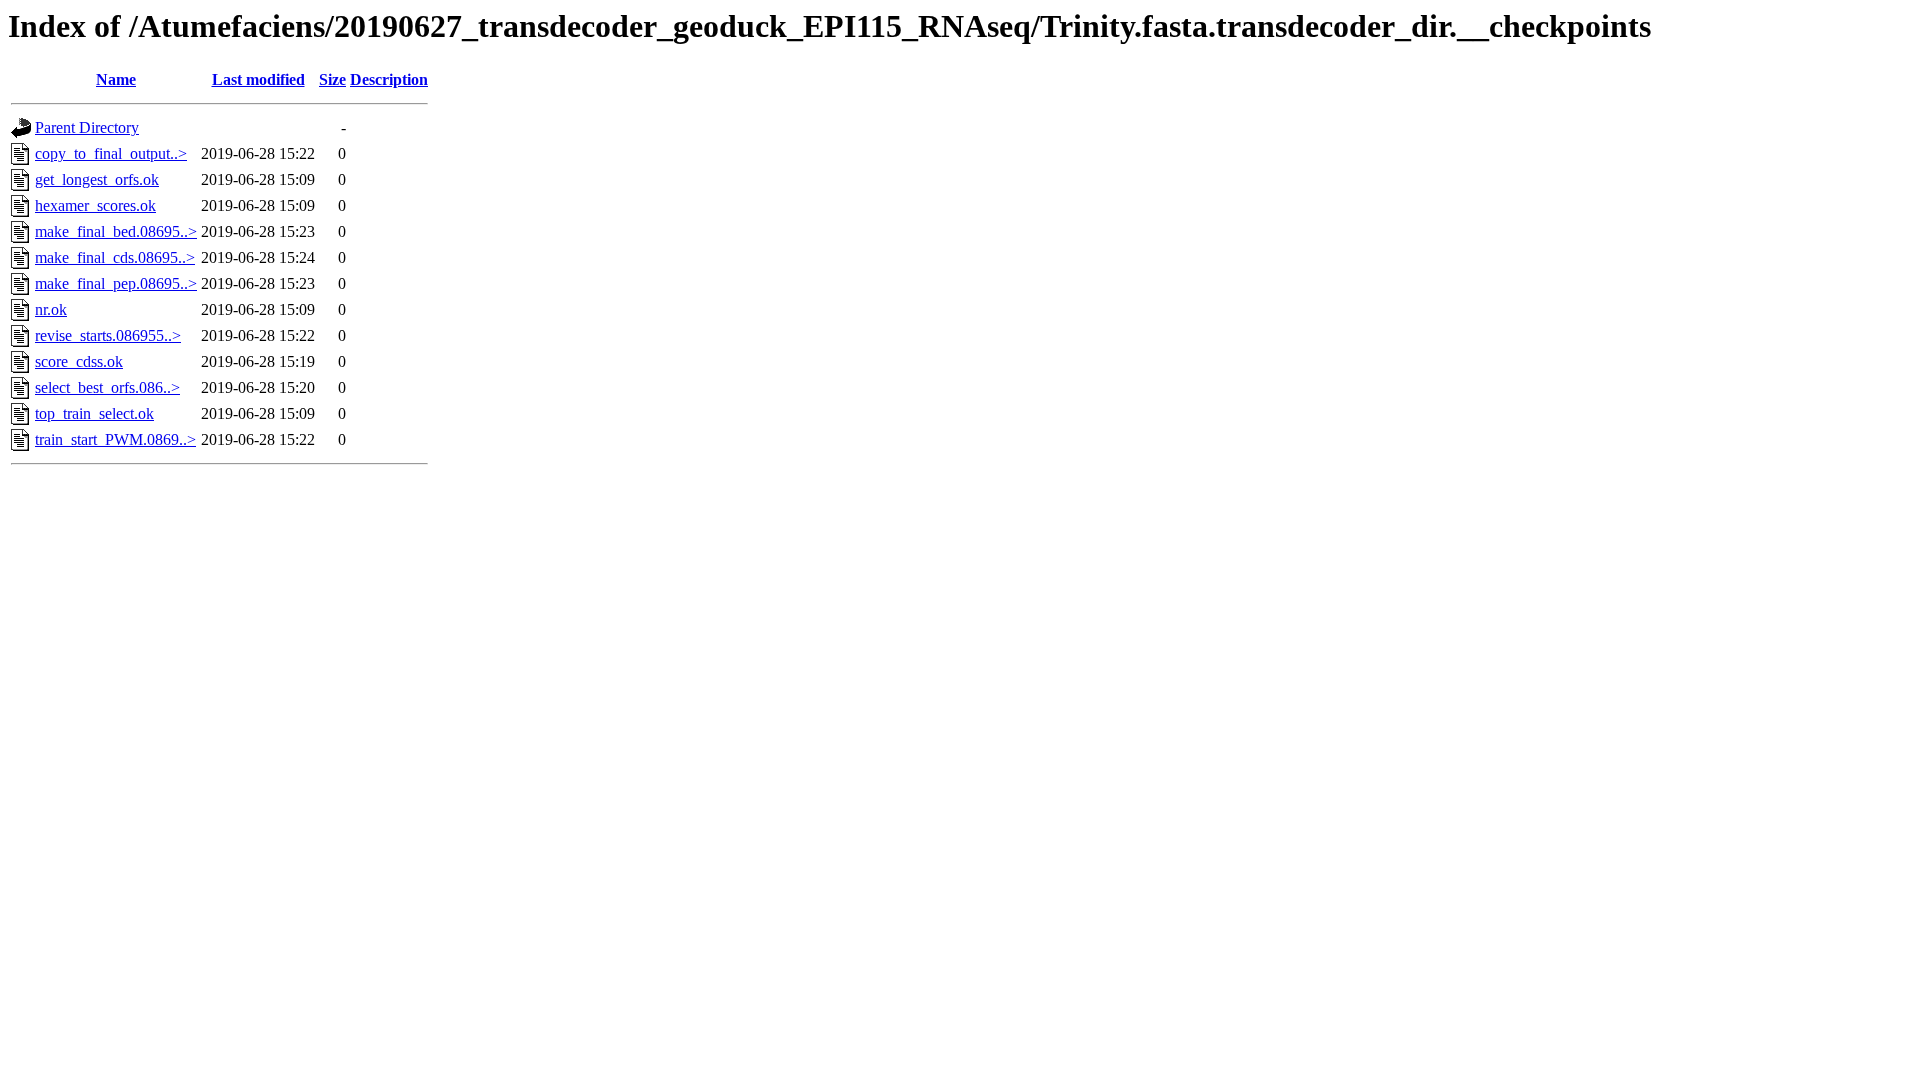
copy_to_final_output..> (111, 153)
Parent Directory (87, 127)
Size (332, 79)
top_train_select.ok (94, 413)
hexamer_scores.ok (95, 205)
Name (116, 79)
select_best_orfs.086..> (107, 387)
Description (389, 79)
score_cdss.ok (79, 361)
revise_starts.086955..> (108, 335)
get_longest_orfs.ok (97, 179)
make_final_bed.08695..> (116, 231)
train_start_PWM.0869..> (115, 439)
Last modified (258, 79)
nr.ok (51, 309)
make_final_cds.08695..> (115, 257)
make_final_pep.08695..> (116, 283)
